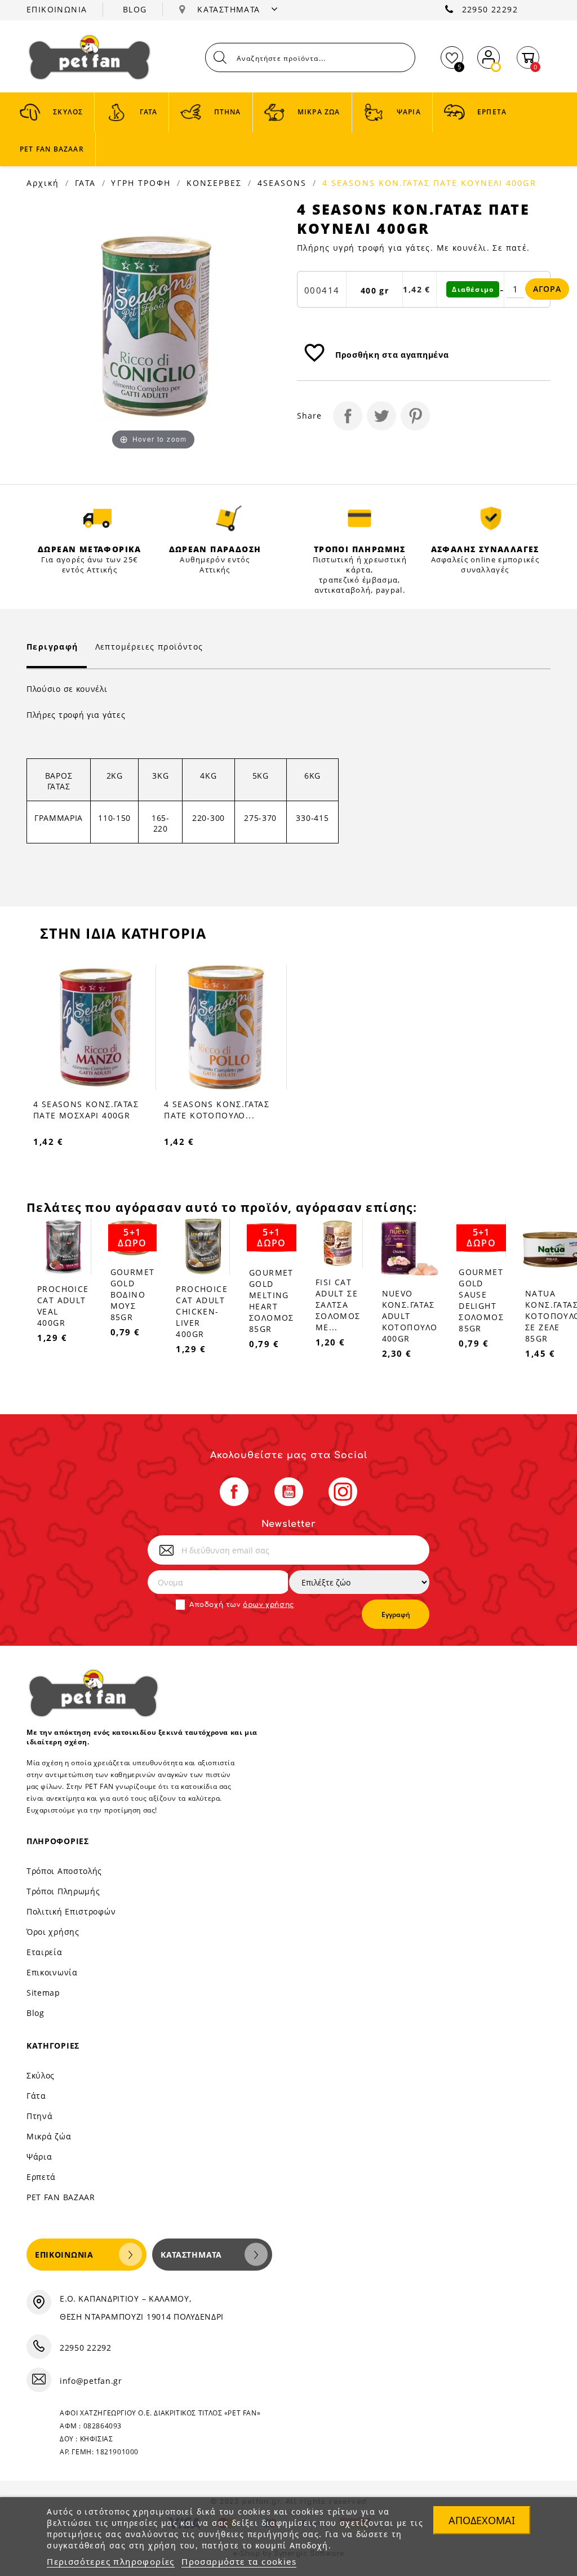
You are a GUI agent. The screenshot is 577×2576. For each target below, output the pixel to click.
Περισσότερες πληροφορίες (111, 2561)
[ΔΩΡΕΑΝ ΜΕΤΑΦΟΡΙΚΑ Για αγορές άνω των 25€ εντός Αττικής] (98, 518)
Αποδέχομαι (482, 2520)
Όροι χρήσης (53, 1932)
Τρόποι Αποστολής (64, 1871)
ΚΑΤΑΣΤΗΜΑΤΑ (230, 9)
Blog (35, 2013)
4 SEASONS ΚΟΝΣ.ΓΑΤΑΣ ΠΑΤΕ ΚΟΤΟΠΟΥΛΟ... (217, 1110)
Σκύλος (41, 2075)
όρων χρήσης (268, 1605)
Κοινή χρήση (348, 416)
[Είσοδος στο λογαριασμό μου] (489, 55)
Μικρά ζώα (49, 2136)
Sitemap (43, 1993)
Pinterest (415, 416)
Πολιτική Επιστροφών (71, 1911)
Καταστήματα (191, 2255)
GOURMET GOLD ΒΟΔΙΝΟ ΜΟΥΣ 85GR (133, 1294)
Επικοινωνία (52, 1972)
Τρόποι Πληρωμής (63, 1891)
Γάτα (36, 2096)
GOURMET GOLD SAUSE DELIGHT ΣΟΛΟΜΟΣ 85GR (481, 1300)
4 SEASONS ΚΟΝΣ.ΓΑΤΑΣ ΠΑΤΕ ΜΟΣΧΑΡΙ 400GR (86, 1110)
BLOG (135, 9)
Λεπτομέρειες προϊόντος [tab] (149, 647)
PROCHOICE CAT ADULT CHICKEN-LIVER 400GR (202, 1311)
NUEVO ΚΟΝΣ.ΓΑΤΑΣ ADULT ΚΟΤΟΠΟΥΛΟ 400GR (410, 1316)
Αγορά (547, 289)
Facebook (234, 1492)
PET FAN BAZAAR (61, 2197)
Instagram (343, 1492)
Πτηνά (40, 2116)
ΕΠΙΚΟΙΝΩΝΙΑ (57, 9)
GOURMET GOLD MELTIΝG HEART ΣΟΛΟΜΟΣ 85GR (272, 1301)
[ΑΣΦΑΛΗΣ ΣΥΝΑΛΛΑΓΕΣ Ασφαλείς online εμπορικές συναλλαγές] (491, 518)
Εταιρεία (45, 1952)
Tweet (381, 416)
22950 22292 (490, 9)
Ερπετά (41, 2177)
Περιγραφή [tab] (52, 647)
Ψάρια (39, 2157)
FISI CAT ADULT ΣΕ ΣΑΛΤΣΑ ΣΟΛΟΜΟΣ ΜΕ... (338, 1305)
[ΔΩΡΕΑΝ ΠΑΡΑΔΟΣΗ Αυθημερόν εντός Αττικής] (229, 518)
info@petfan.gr (91, 2381)
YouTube (289, 1492)
